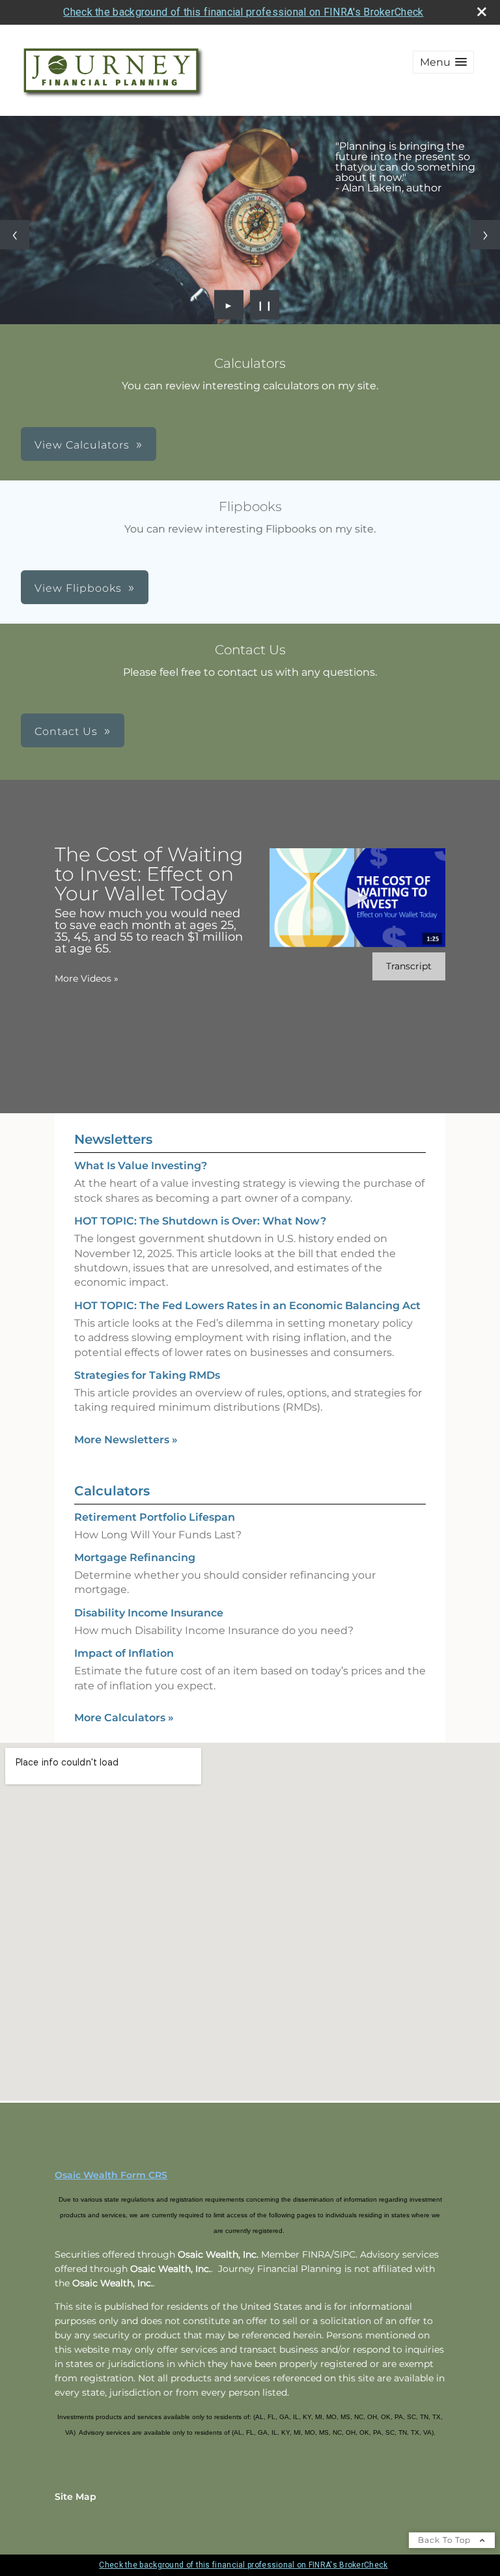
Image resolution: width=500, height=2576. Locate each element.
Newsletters (113, 1139)
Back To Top (446, 2540)
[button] (443, 62)
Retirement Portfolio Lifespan (155, 1517)
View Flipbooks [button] (78, 588)
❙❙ (265, 305)
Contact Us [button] (66, 731)
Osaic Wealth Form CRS (111, 2175)
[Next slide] (485, 235)
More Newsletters (126, 1440)
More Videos (87, 978)
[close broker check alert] (482, 12)
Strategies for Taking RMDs (147, 1375)
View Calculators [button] (82, 445)
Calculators (112, 1491)
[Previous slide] (15, 235)
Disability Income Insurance (149, 1613)
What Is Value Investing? (141, 1166)
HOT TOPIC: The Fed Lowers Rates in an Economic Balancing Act (247, 1306)
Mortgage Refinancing (135, 1558)
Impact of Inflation (124, 1653)
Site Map (76, 2497)
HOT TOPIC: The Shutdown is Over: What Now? (200, 1221)
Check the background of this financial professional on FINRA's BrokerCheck (243, 12)
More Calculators (124, 1718)
